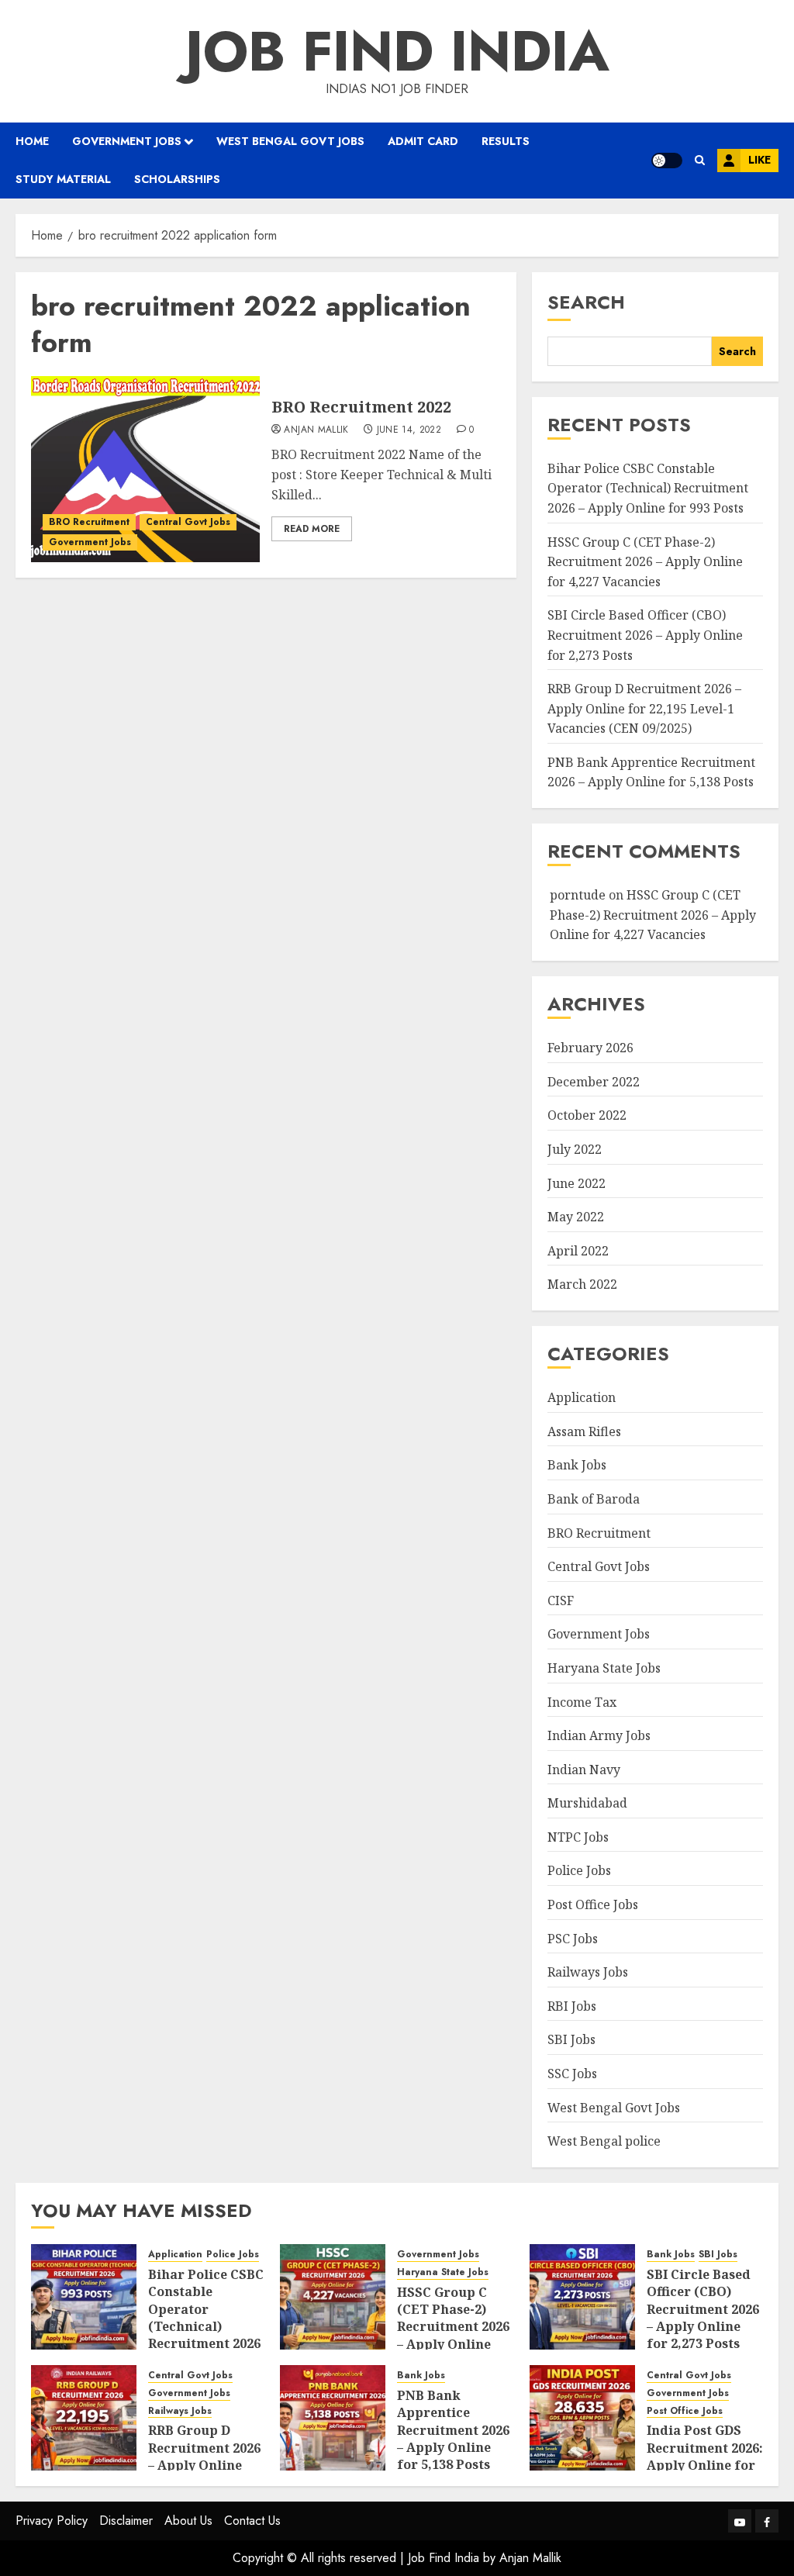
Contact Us (252, 2521)
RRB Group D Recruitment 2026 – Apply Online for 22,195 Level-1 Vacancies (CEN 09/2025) (644, 708)
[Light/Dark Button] (667, 161)
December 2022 (594, 1082)
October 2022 (587, 1115)
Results (506, 141)
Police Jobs (579, 1870)
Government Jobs (127, 141)
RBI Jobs (572, 2006)
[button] (700, 160)
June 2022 (577, 1183)
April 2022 (578, 1251)
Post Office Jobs (593, 1904)
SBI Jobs (571, 2039)
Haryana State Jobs (604, 1668)
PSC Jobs (573, 1939)
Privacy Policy (52, 2521)
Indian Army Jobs (599, 1735)
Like (759, 160)
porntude (578, 895)
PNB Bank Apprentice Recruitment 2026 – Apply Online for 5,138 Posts (651, 772)
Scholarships (177, 179)
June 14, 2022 (409, 430)
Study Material (63, 179)
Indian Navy (584, 1770)
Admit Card (423, 141)
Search (586, 302)
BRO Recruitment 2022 (361, 407)
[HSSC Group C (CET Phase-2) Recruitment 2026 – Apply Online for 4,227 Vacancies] (333, 2297)
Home (32, 141)
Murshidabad (587, 1803)
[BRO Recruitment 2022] (145, 469)
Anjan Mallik (316, 430)
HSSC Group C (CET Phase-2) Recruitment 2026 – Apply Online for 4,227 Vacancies (645, 562)
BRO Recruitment (89, 522)
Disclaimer (126, 2521)
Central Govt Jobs (188, 522)
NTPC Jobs (578, 1837)
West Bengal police (604, 2141)
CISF (561, 1601)
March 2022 (582, 1284)
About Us (188, 2521)
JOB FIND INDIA (397, 51)
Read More (312, 529)
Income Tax (582, 1702)
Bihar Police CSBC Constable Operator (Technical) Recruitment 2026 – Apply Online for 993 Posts (648, 488)
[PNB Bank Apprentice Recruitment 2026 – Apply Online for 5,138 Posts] (333, 2418)
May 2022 (576, 1217)
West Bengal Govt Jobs (290, 141)
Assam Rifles (584, 1431)
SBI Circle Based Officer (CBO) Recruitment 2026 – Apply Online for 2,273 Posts (645, 635)
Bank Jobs (577, 1465)
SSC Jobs (572, 2074)
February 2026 (590, 1048)
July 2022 (575, 1149)
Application (582, 1397)
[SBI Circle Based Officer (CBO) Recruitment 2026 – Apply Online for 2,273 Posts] (582, 2297)
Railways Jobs (588, 1972)
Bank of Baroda (594, 1499)
